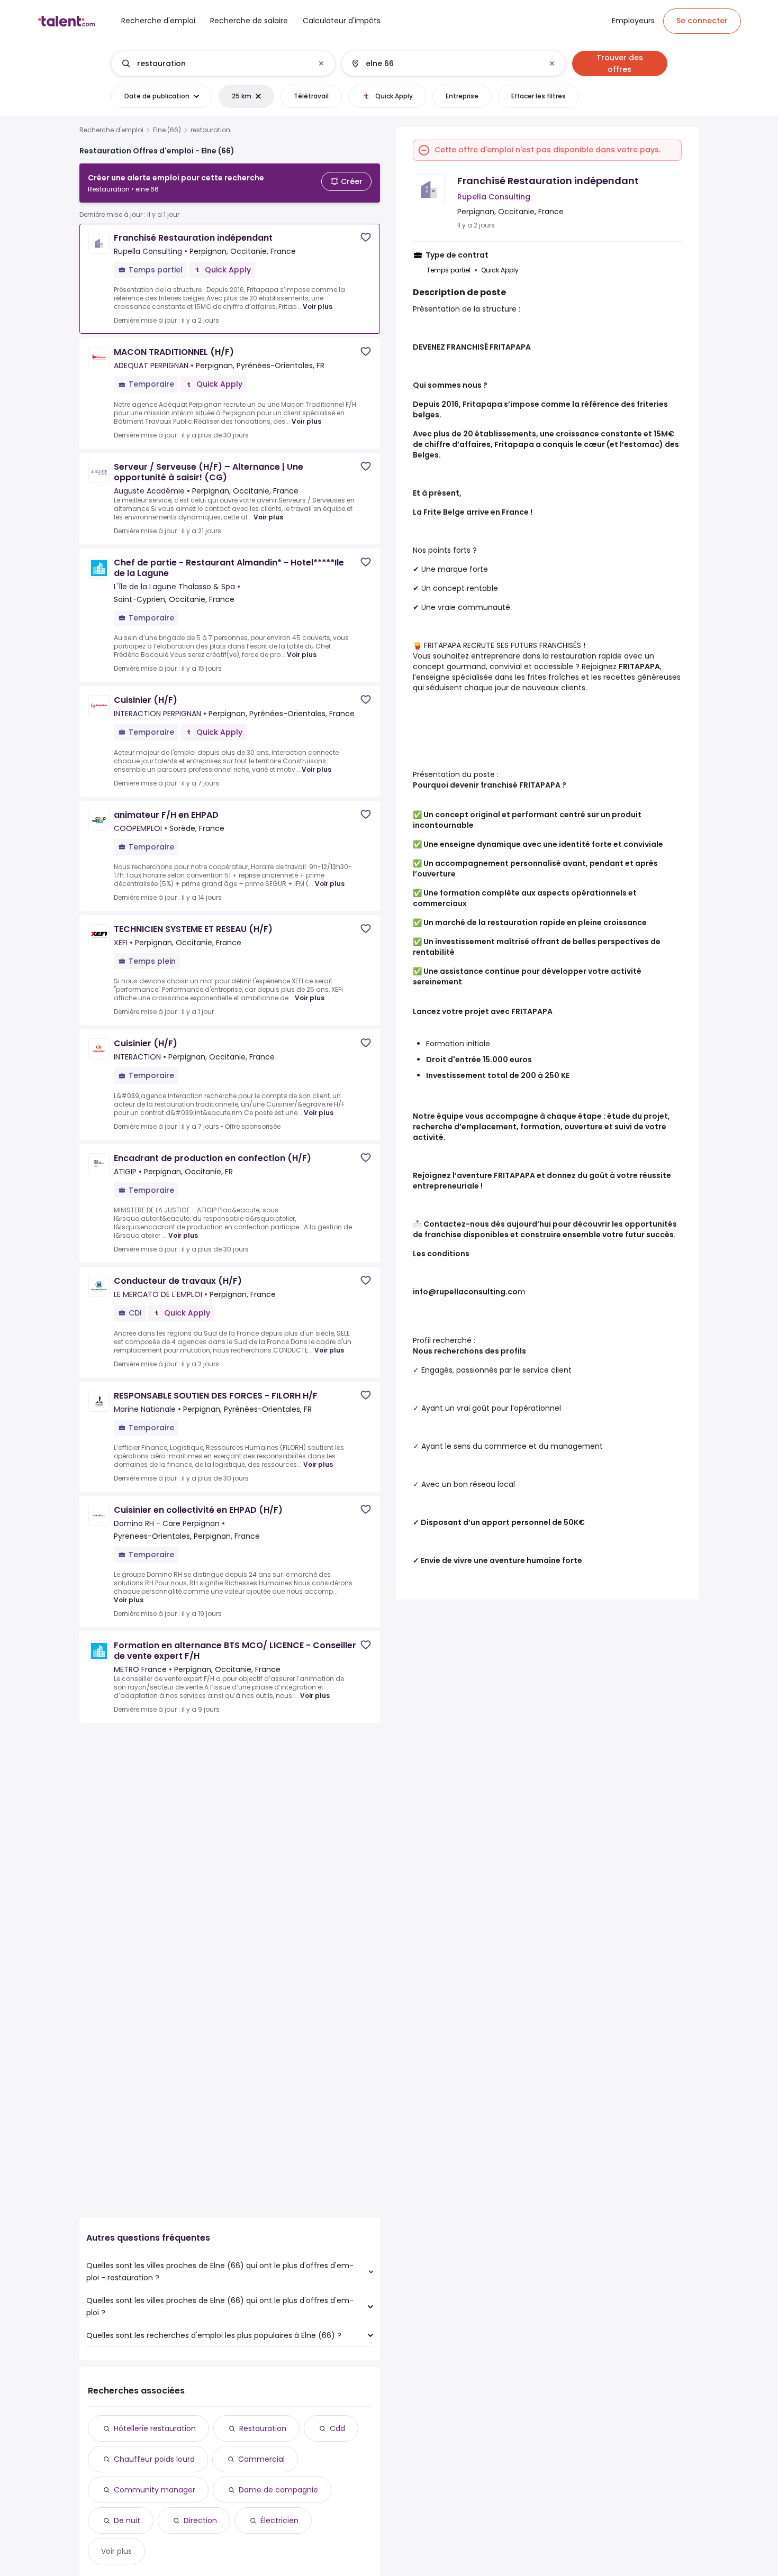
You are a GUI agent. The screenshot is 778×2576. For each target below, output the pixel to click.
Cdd (337, 2428)
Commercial (261, 2459)
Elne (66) (167, 130)
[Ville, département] (445, 63)
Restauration (263, 2428)
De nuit (127, 2520)
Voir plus (318, 307)
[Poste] (214, 63)
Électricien (279, 2520)
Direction (200, 2520)
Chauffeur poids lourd (154, 2459)
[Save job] (366, 237)
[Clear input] (321, 63)
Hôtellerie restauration (155, 2428)
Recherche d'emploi (111, 130)
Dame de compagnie (278, 2490)
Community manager (155, 2490)
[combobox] (223, 63)
